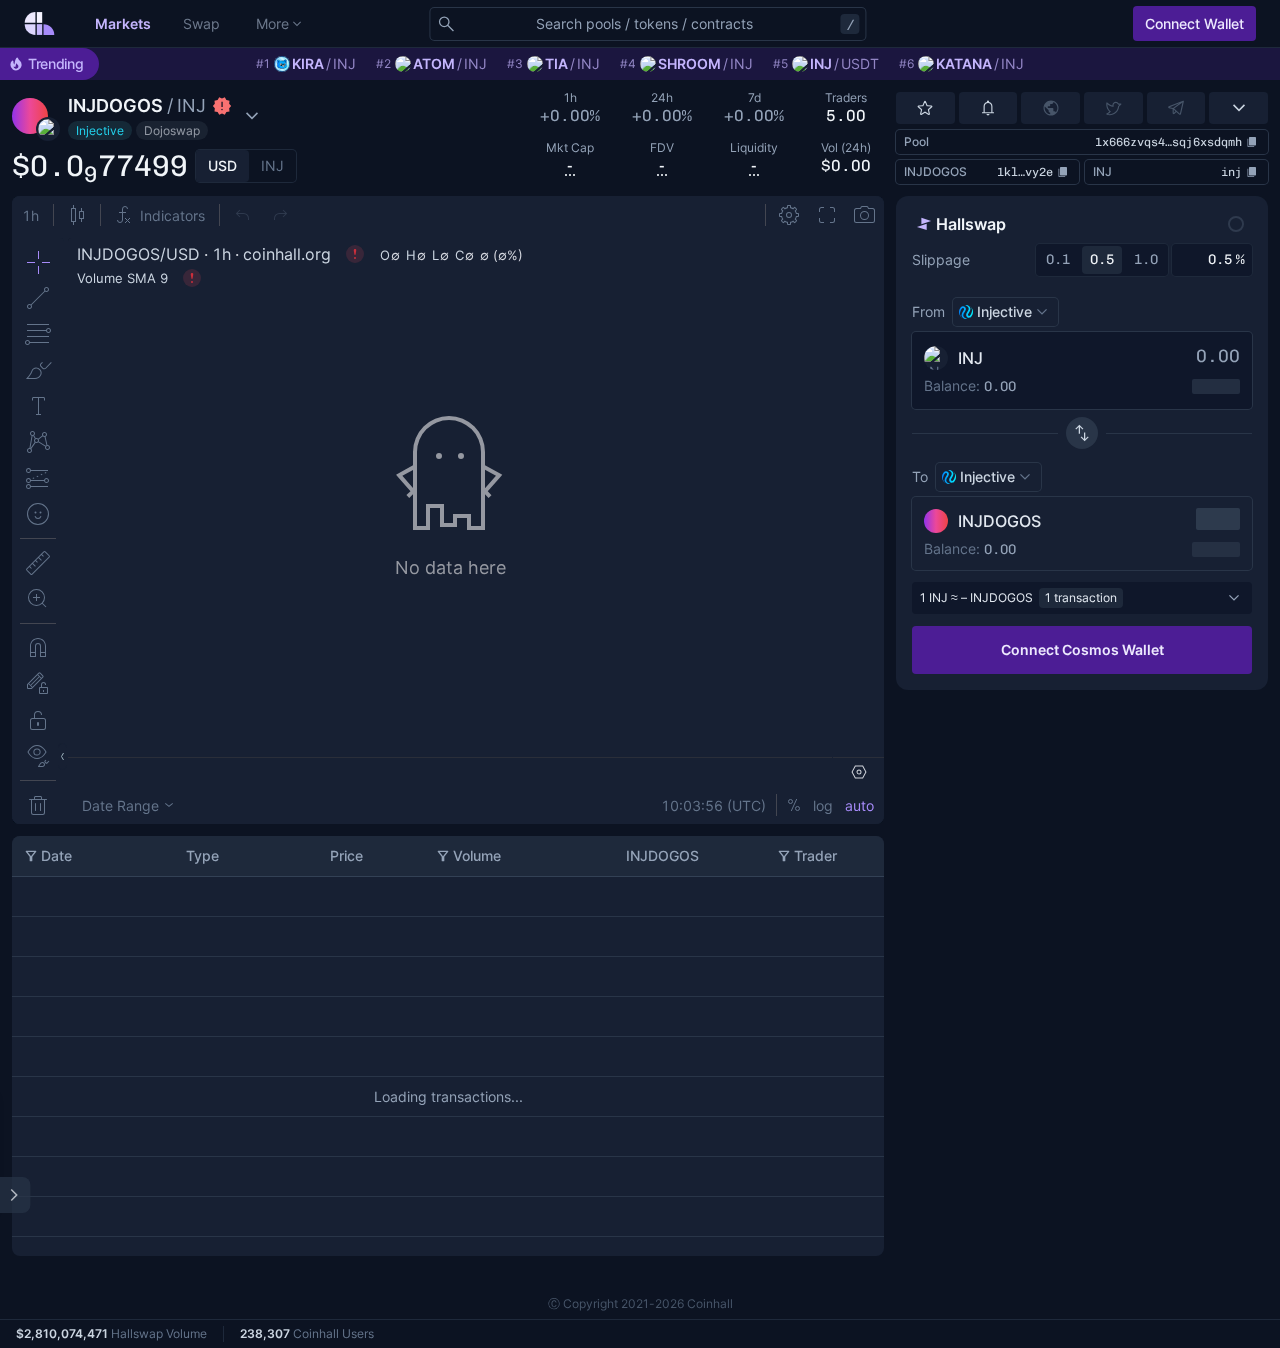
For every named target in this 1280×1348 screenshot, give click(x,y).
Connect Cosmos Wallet (1082, 649)
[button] (158, 116)
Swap (201, 23)
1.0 (1146, 259)
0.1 (1058, 259)
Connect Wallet (1194, 23)
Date (56, 855)
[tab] (222, 166)
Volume (477, 855)
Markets (123, 23)
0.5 (1102, 259)
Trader (815, 855)
